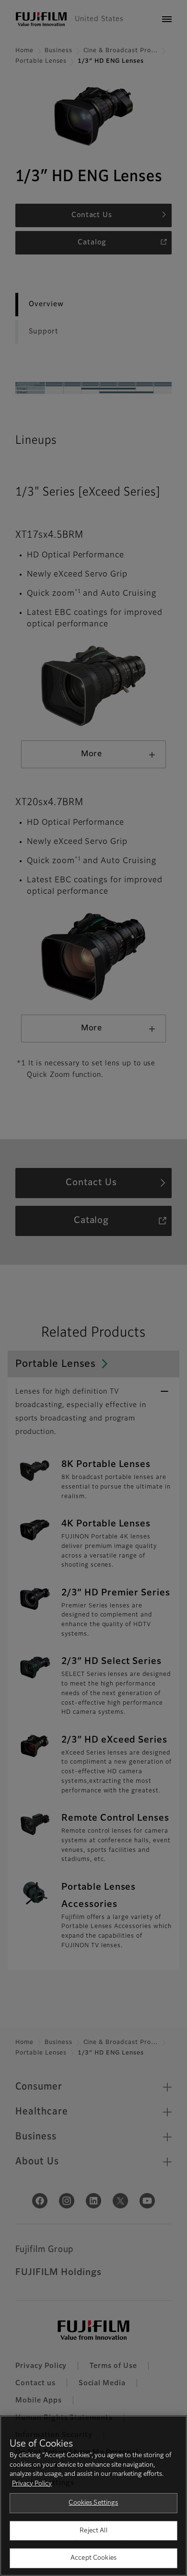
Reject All (93, 2531)
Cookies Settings (93, 2503)
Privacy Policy (32, 2484)
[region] (93, 2496)
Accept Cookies (93, 2558)
